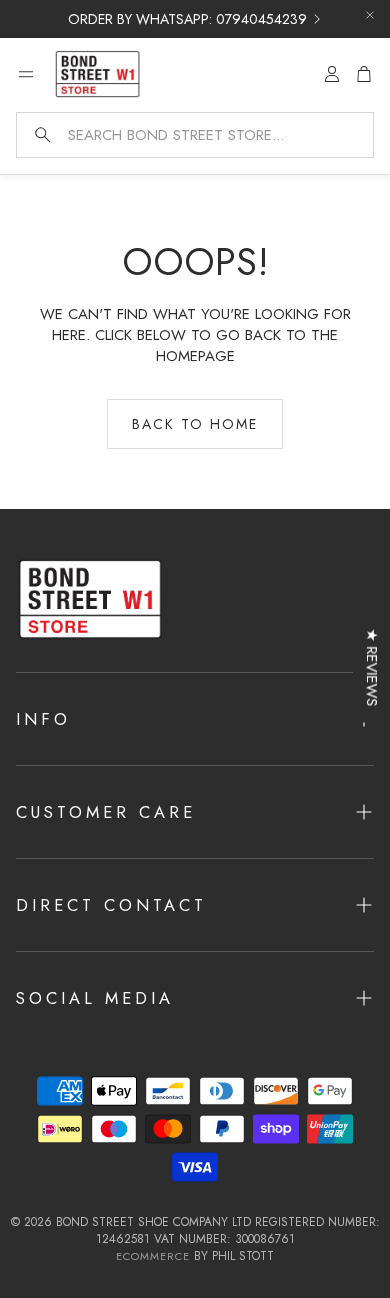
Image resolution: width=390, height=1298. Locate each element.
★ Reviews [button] (372, 668)
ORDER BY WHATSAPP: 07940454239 (187, 19)
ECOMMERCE (153, 1256)
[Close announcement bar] (370, 15)
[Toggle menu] (26, 74)
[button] (195, 135)
